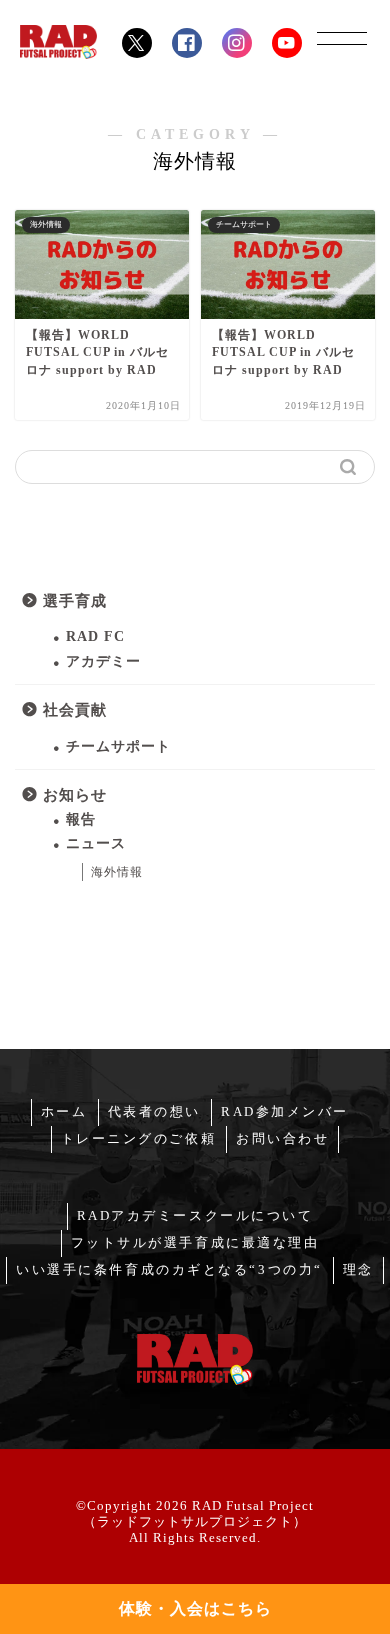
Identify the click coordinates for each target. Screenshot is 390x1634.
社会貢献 (75, 709)
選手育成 (75, 600)
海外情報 (117, 872)
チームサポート (118, 746)
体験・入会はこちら (195, 1608)
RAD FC (95, 636)
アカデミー (103, 661)
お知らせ (75, 794)
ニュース (96, 843)
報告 (81, 819)
